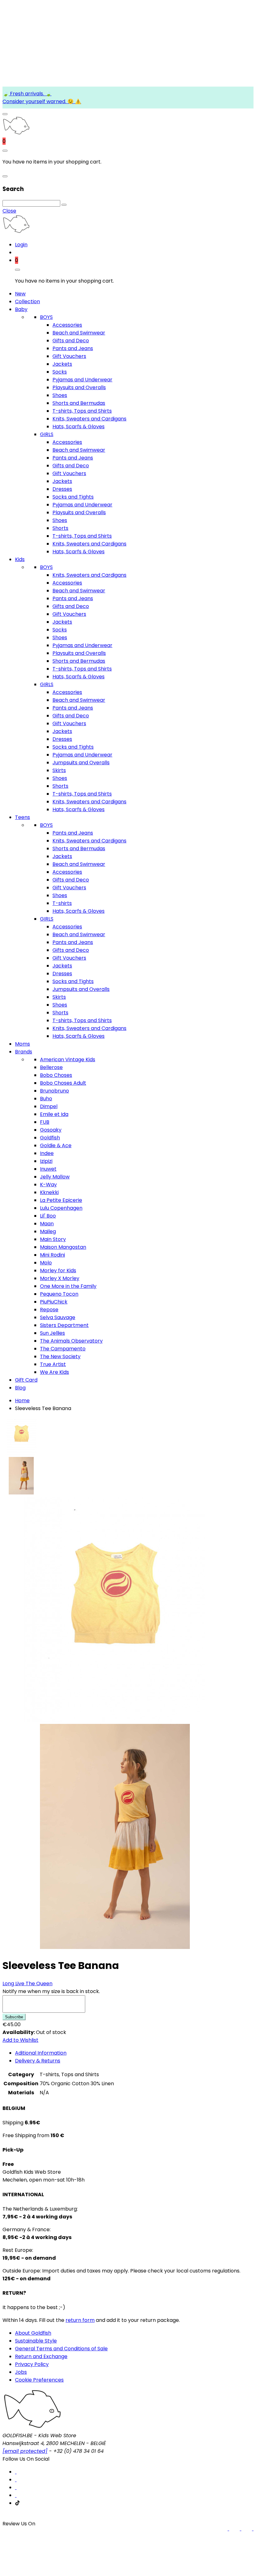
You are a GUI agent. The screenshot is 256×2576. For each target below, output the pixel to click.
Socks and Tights (73, 497)
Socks (60, 372)
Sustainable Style (36, 2341)
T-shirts (62, 903)
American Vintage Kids (68, 1060)
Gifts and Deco (71, 341)
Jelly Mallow (55, 1177)
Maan (47, 1224)
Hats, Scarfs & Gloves (79, 427)
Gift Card (26, 1380)
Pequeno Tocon (59, 1294)
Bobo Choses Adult (63, 1083)
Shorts (60, 528)
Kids (20, 559)
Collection (27, 301)
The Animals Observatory (71, 1341)
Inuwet (48, 1169)
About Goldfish (33, 2333)
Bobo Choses (56, 1075)
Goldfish (50, 1138)
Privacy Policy (32, 2364)
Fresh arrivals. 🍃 (30, 94)
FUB (45, 1122)
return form (80, 2320)
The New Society (60, 1356)
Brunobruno (54, 1091)
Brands (24, 1052)
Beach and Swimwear (79, 333)
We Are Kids (54, 1372)
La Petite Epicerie (61, 1200)
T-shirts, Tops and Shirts (82, 411)
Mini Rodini (52, 1255)
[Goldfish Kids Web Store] (16, 133)
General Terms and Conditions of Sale (61, 2349)
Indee (47, 1153)
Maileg (48, 1231)
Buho (46, 1099)
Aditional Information (41, 2053)
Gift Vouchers (69, 356)
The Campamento (63, 1349)
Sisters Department (64, 1325)
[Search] (64, 205)
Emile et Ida (54, 1114)
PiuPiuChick (54, 1302)
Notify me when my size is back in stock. (51, 1991)
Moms (22, 1044)
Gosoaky (51, 1130)
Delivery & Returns (38, 2061)
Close (9, 211)
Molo (46, 1263)
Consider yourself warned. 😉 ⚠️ (42, 101)
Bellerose (51, 1067)
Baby (21, 309)
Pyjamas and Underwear (82, 380)
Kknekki (49, 1192)
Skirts (59, 770)
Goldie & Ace (56, 1145)
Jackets (62, 364)
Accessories (67, 325)
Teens (22, 817)
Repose (49, 1310)
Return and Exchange (41, 2356)
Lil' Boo (48, 1216)
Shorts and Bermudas (79, 403)
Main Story (53, 1239)
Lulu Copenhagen (61, 1208)
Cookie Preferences (39, 2380)
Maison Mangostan (63, 1247)
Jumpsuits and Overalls (81, 763)
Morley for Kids (58, 1270)
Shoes (60, 395)
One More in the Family (68, 1286)
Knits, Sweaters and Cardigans (89, 419)
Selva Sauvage (58, 1317)
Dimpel (49, 1106)
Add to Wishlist (20, 2040)
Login (21, 245)
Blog (20, 1388)
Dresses (62, 489)
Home (22, 1401)
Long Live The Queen (27, 1983)
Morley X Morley (60, 1278)
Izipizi (46, 1161)
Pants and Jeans (73, 348)
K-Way (48, 1185)
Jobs (21, 2372)
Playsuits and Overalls (79, 387)
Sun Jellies (52, 1333)
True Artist (53, 1364)
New (20, 294)
